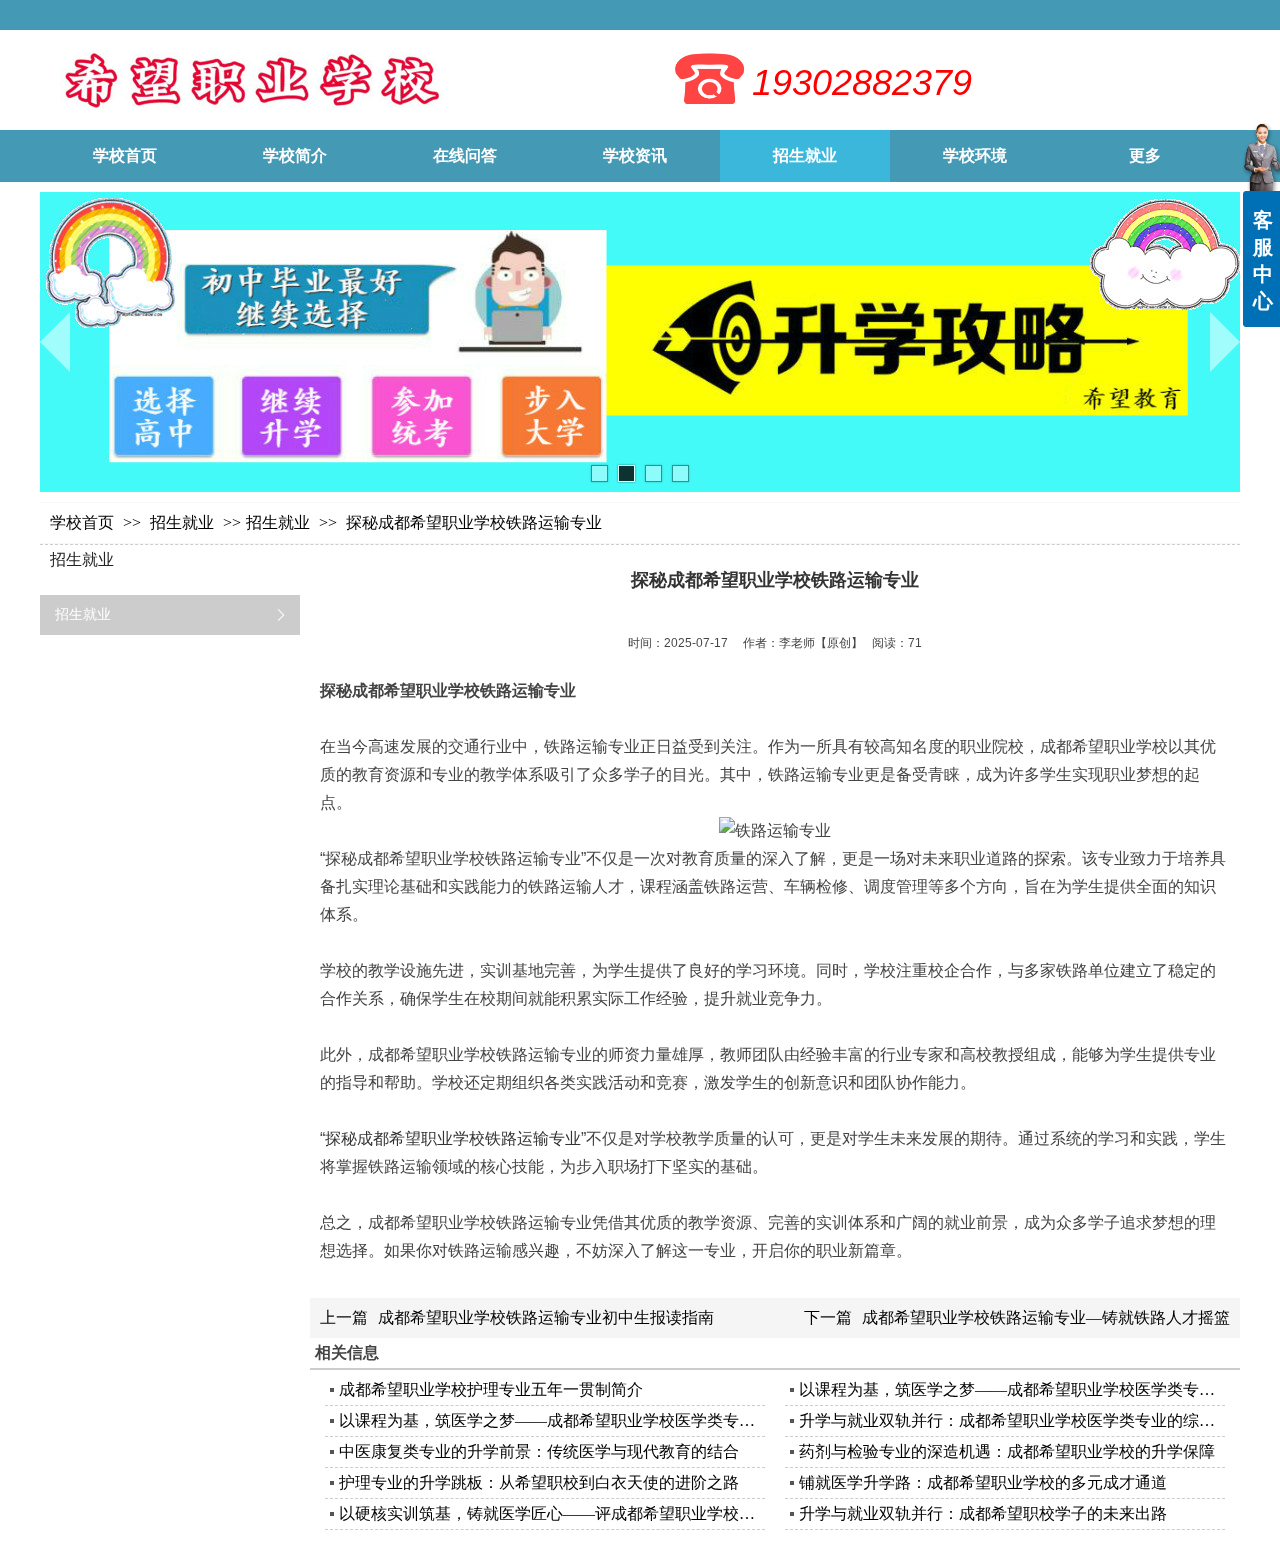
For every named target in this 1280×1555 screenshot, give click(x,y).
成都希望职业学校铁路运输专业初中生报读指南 (546, 1317)
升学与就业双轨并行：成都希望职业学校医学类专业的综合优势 (1009, 1420)
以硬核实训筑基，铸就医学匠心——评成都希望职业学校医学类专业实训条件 (549, 1513)
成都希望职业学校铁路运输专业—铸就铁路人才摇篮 (1046, 1317)
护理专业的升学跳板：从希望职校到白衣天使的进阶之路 (539, 1482)
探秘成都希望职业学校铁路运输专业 (453, 1138)
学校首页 (82, 522)
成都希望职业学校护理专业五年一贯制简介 (491, 1389)
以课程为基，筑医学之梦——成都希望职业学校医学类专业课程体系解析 (1009, 1389)
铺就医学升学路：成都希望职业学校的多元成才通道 (983, 1482)
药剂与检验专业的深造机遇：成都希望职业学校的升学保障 (1007, 1451)
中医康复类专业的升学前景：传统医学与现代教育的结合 (539, 1451)
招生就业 (184, 522)
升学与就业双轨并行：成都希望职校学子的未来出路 (983, 1513)
